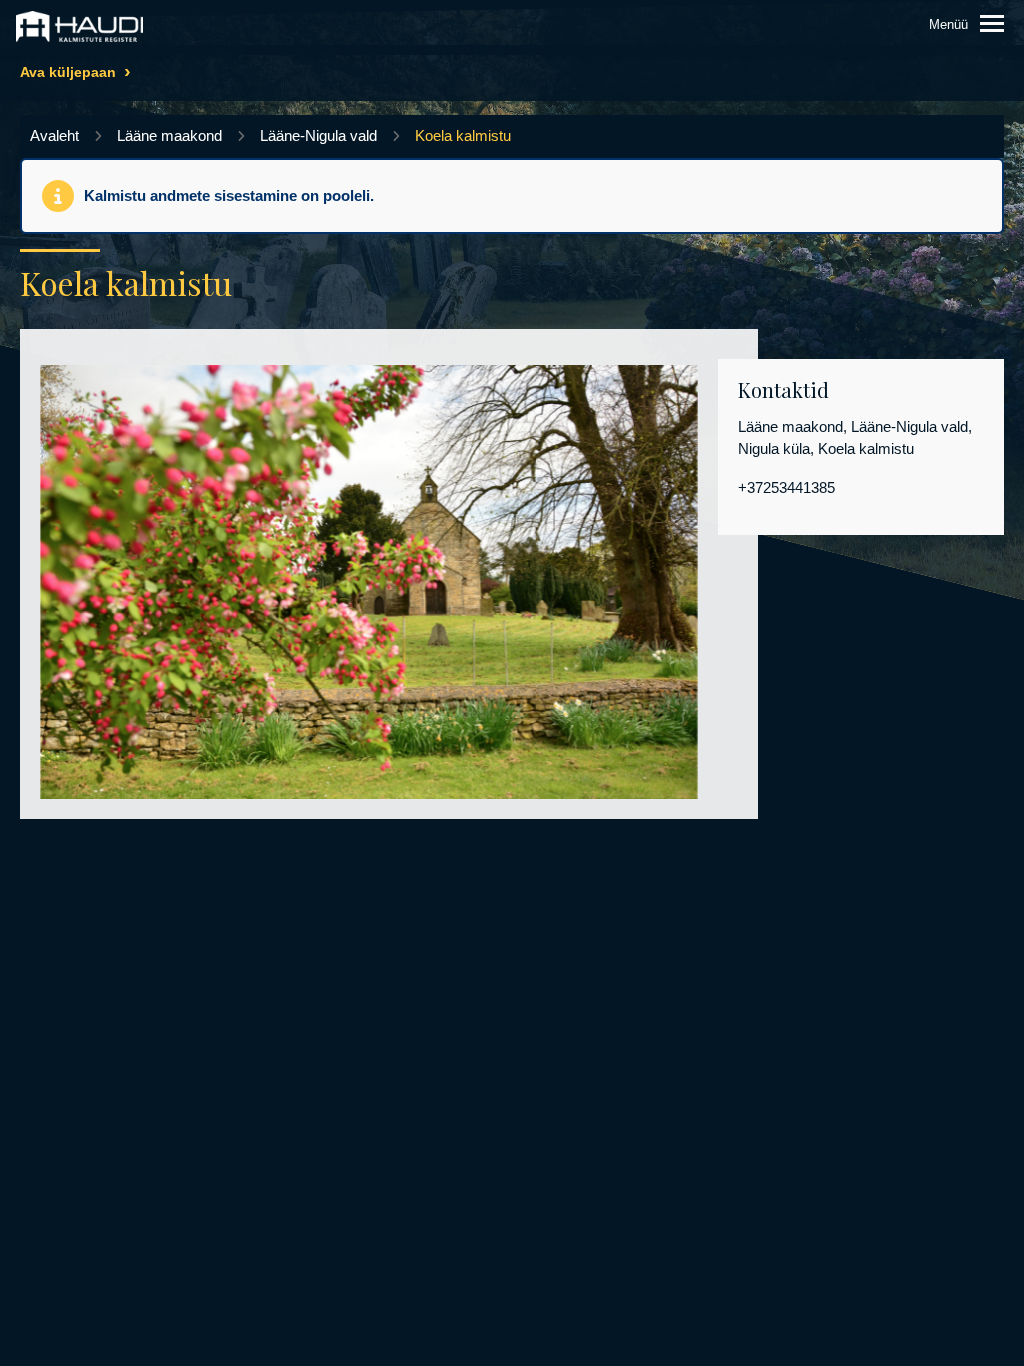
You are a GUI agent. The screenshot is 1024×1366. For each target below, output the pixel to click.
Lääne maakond (169, 135)
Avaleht (54, 135)
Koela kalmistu (463, 135)
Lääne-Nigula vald (318, 135)
